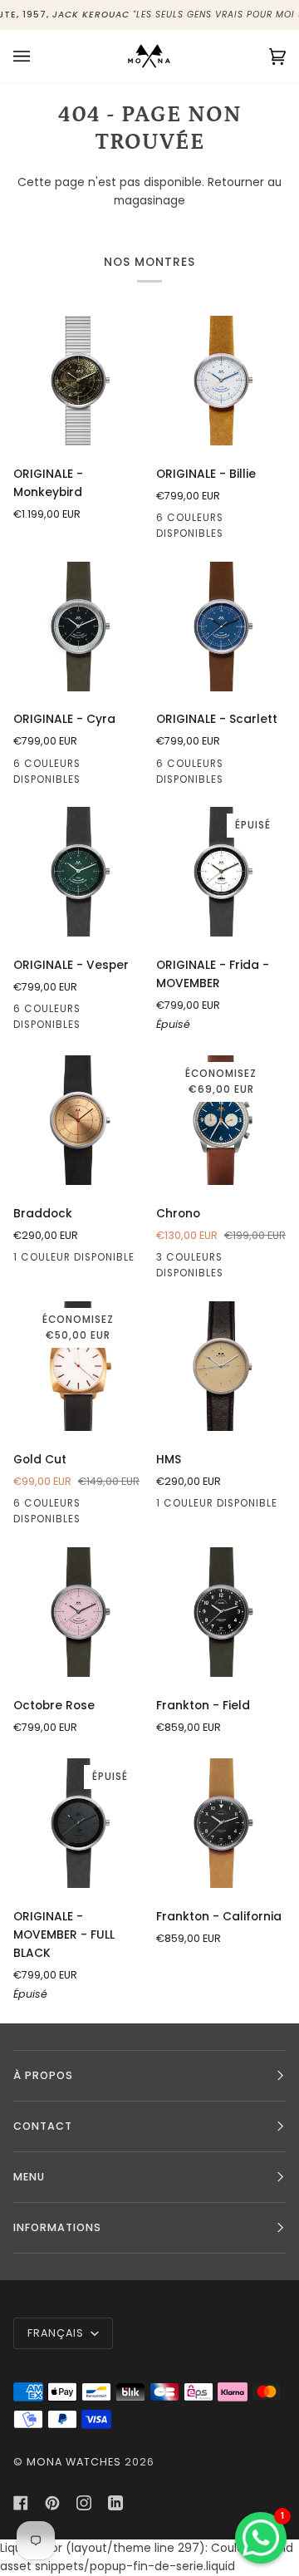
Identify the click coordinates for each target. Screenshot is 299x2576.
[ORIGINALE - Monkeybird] (78, 381)
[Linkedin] (115, 2503)
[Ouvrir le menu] (38, 56)
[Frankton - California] (221, 1823)
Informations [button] (57, 2227)
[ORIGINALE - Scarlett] (221, 627)
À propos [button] (43, 2075)
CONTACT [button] (43, 2126)
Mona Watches (74, 2462)
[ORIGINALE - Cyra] (78, 627)
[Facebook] (21, 2503)
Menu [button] (29, 2177)
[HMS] (221, 1366)
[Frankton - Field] (221, 1612)
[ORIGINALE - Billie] (221, 381)
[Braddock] (78, 1120)
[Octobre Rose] (78, 1612)
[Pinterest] (52, 2503)
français (57, 2333)
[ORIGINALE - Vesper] (78, 872)
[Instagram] (84, 2503)
